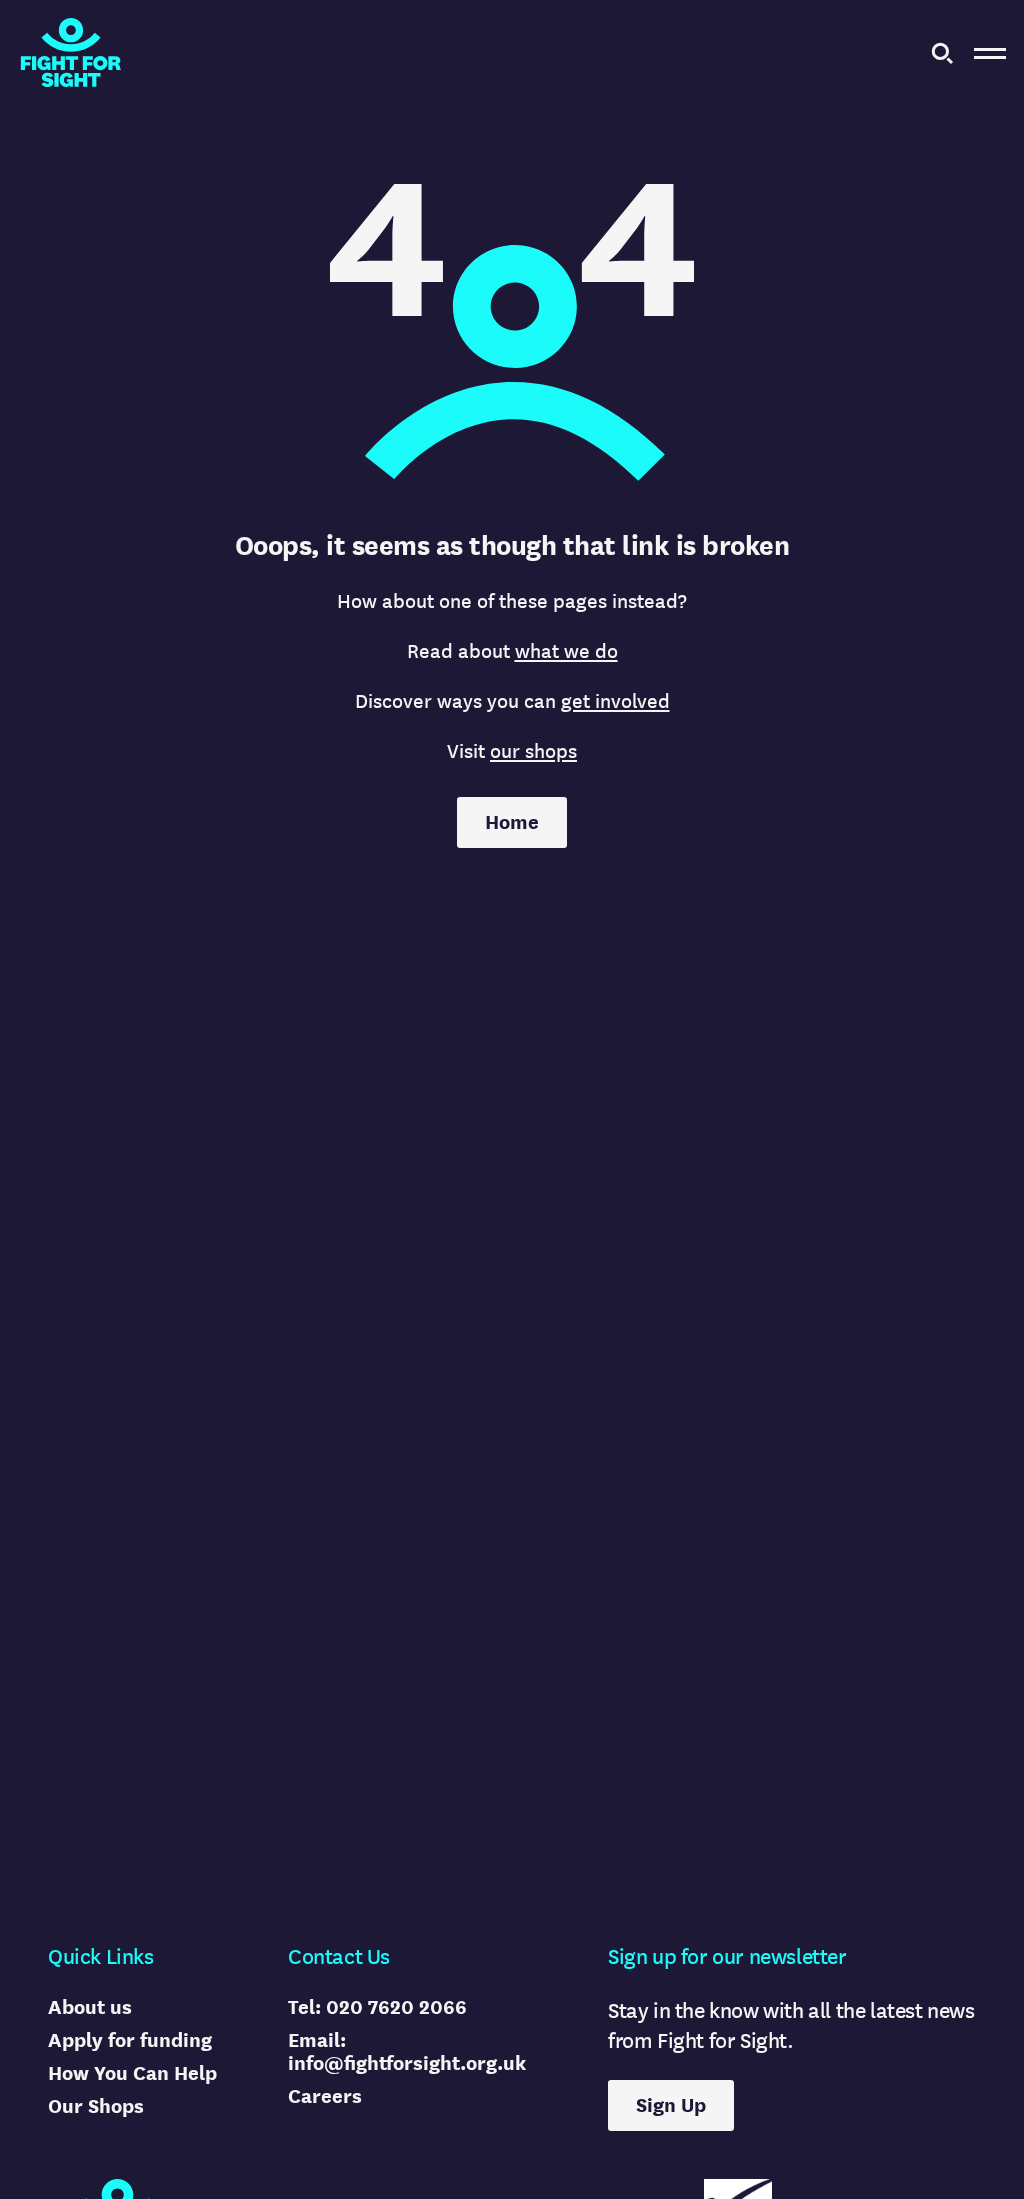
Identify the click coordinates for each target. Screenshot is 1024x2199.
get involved (615, 701)
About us (90, 2007)
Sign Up (671, 2105)
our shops (533, 751)
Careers (325, 2096)
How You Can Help (132, 2073)
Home (512, 822)
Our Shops (96, 2106)
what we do (566, 651)
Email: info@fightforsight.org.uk (407, 2052)
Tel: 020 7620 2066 (377, 2007)
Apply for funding (130, 2040)
